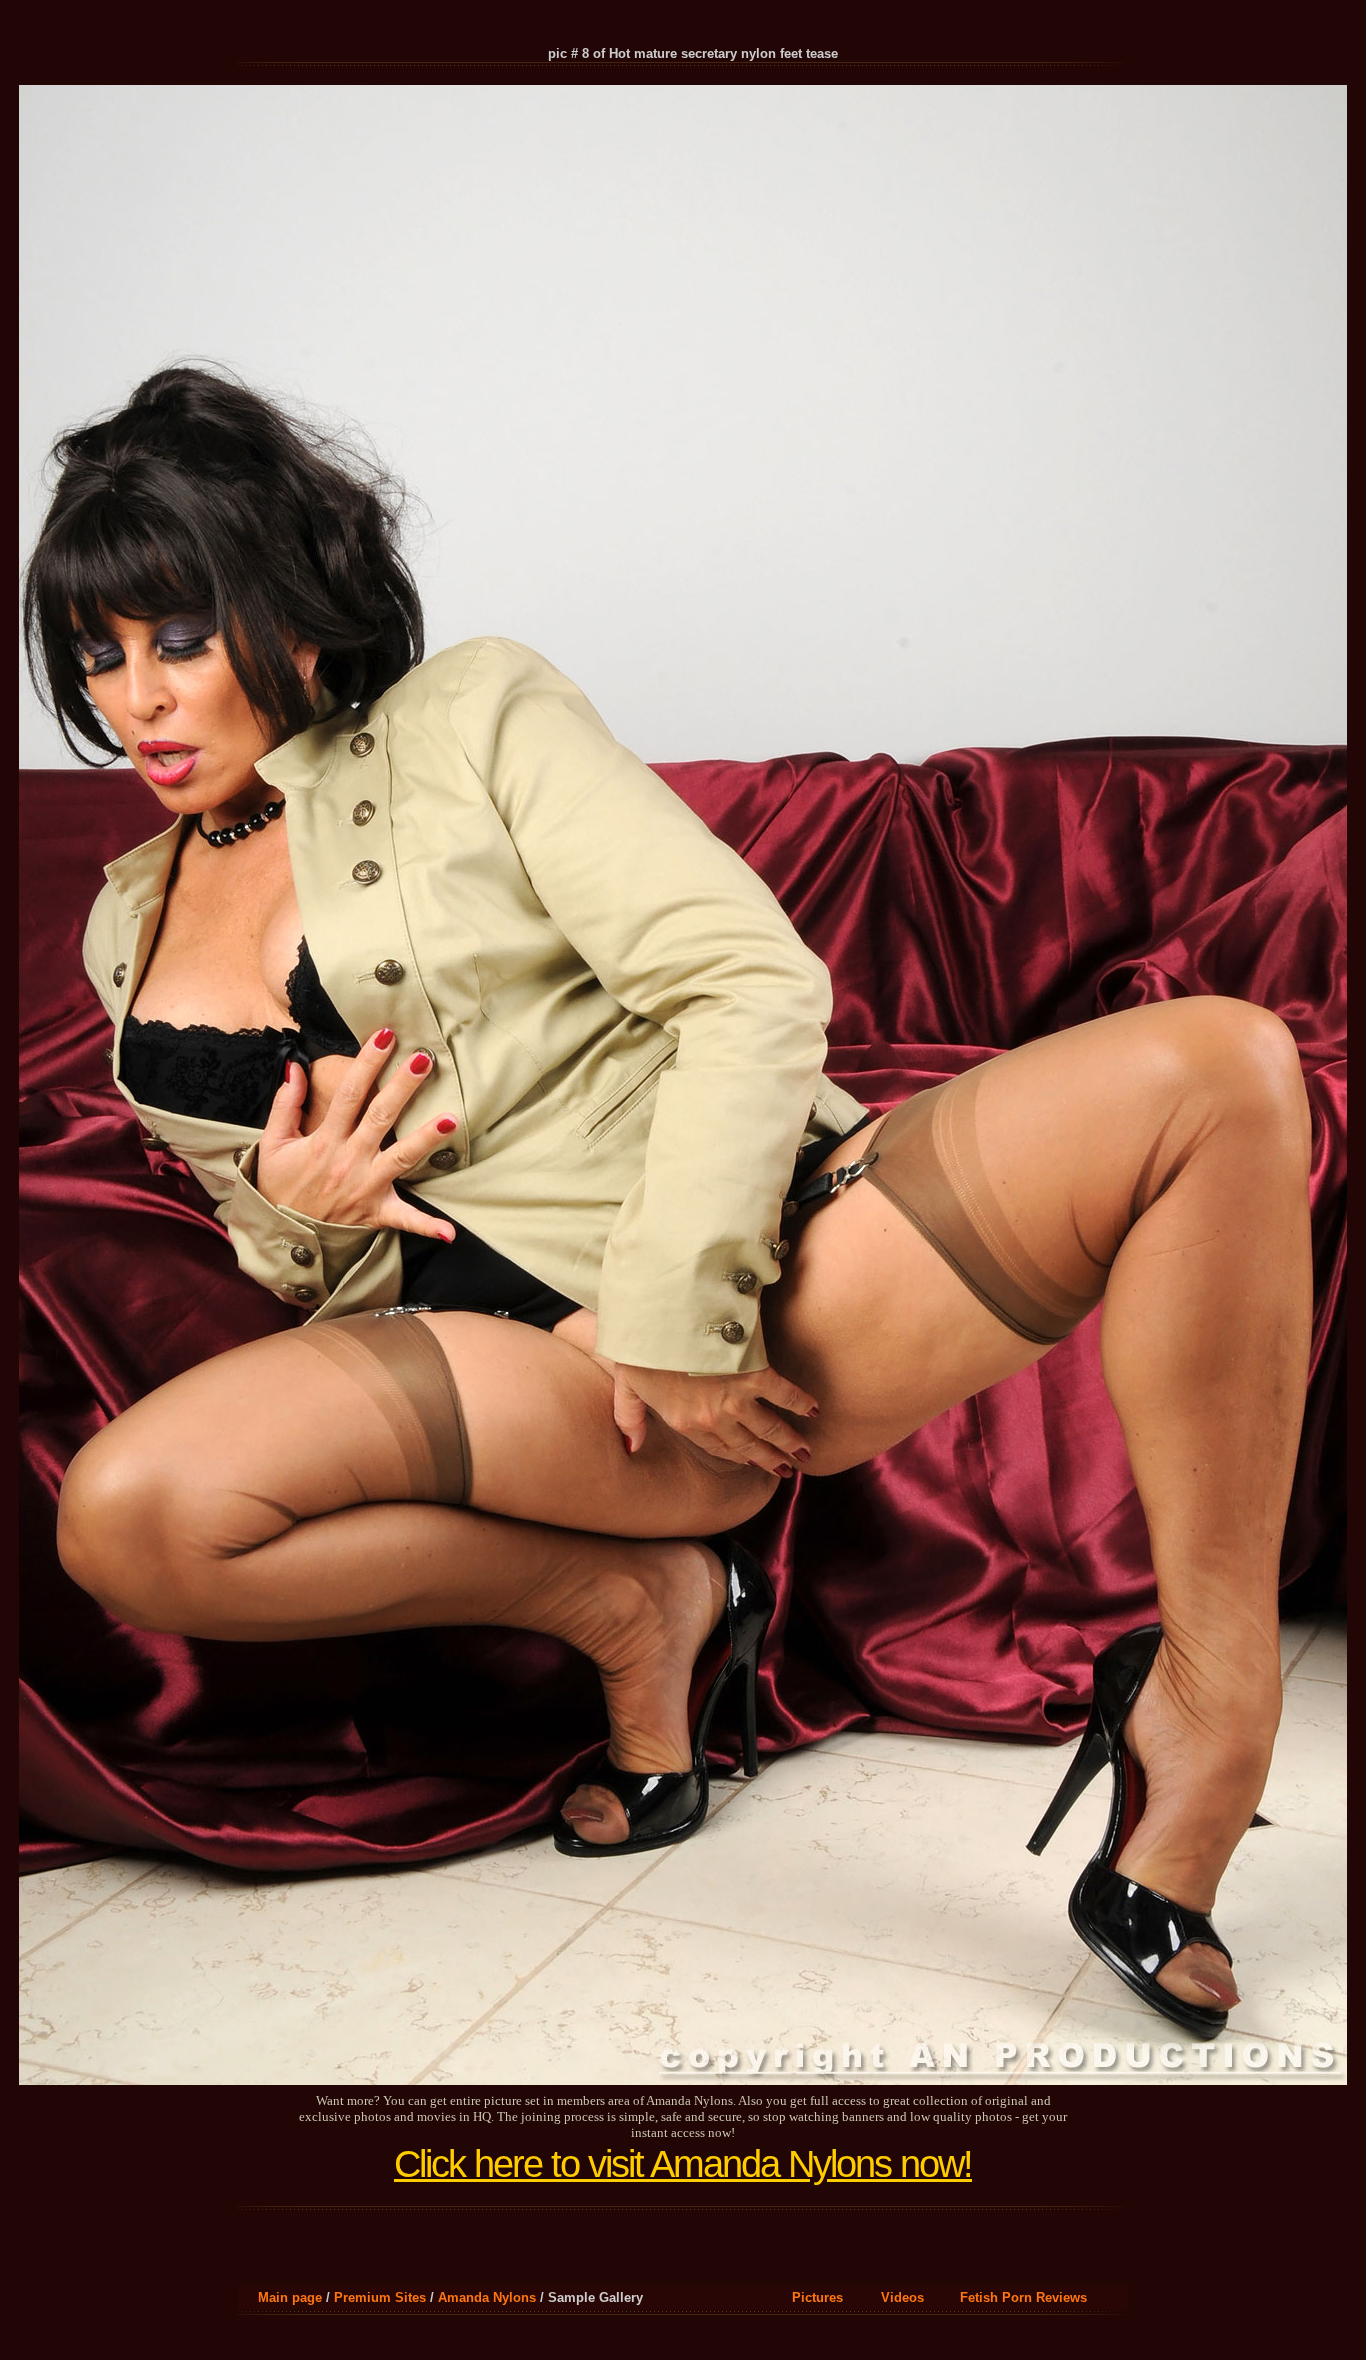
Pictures (817, 2297)
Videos (902, 2297)
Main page (290, 2297)
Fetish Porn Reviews (1023, 2297)
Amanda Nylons (487, 2297)
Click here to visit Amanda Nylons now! (683, 2164)
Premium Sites (380, 2297)
